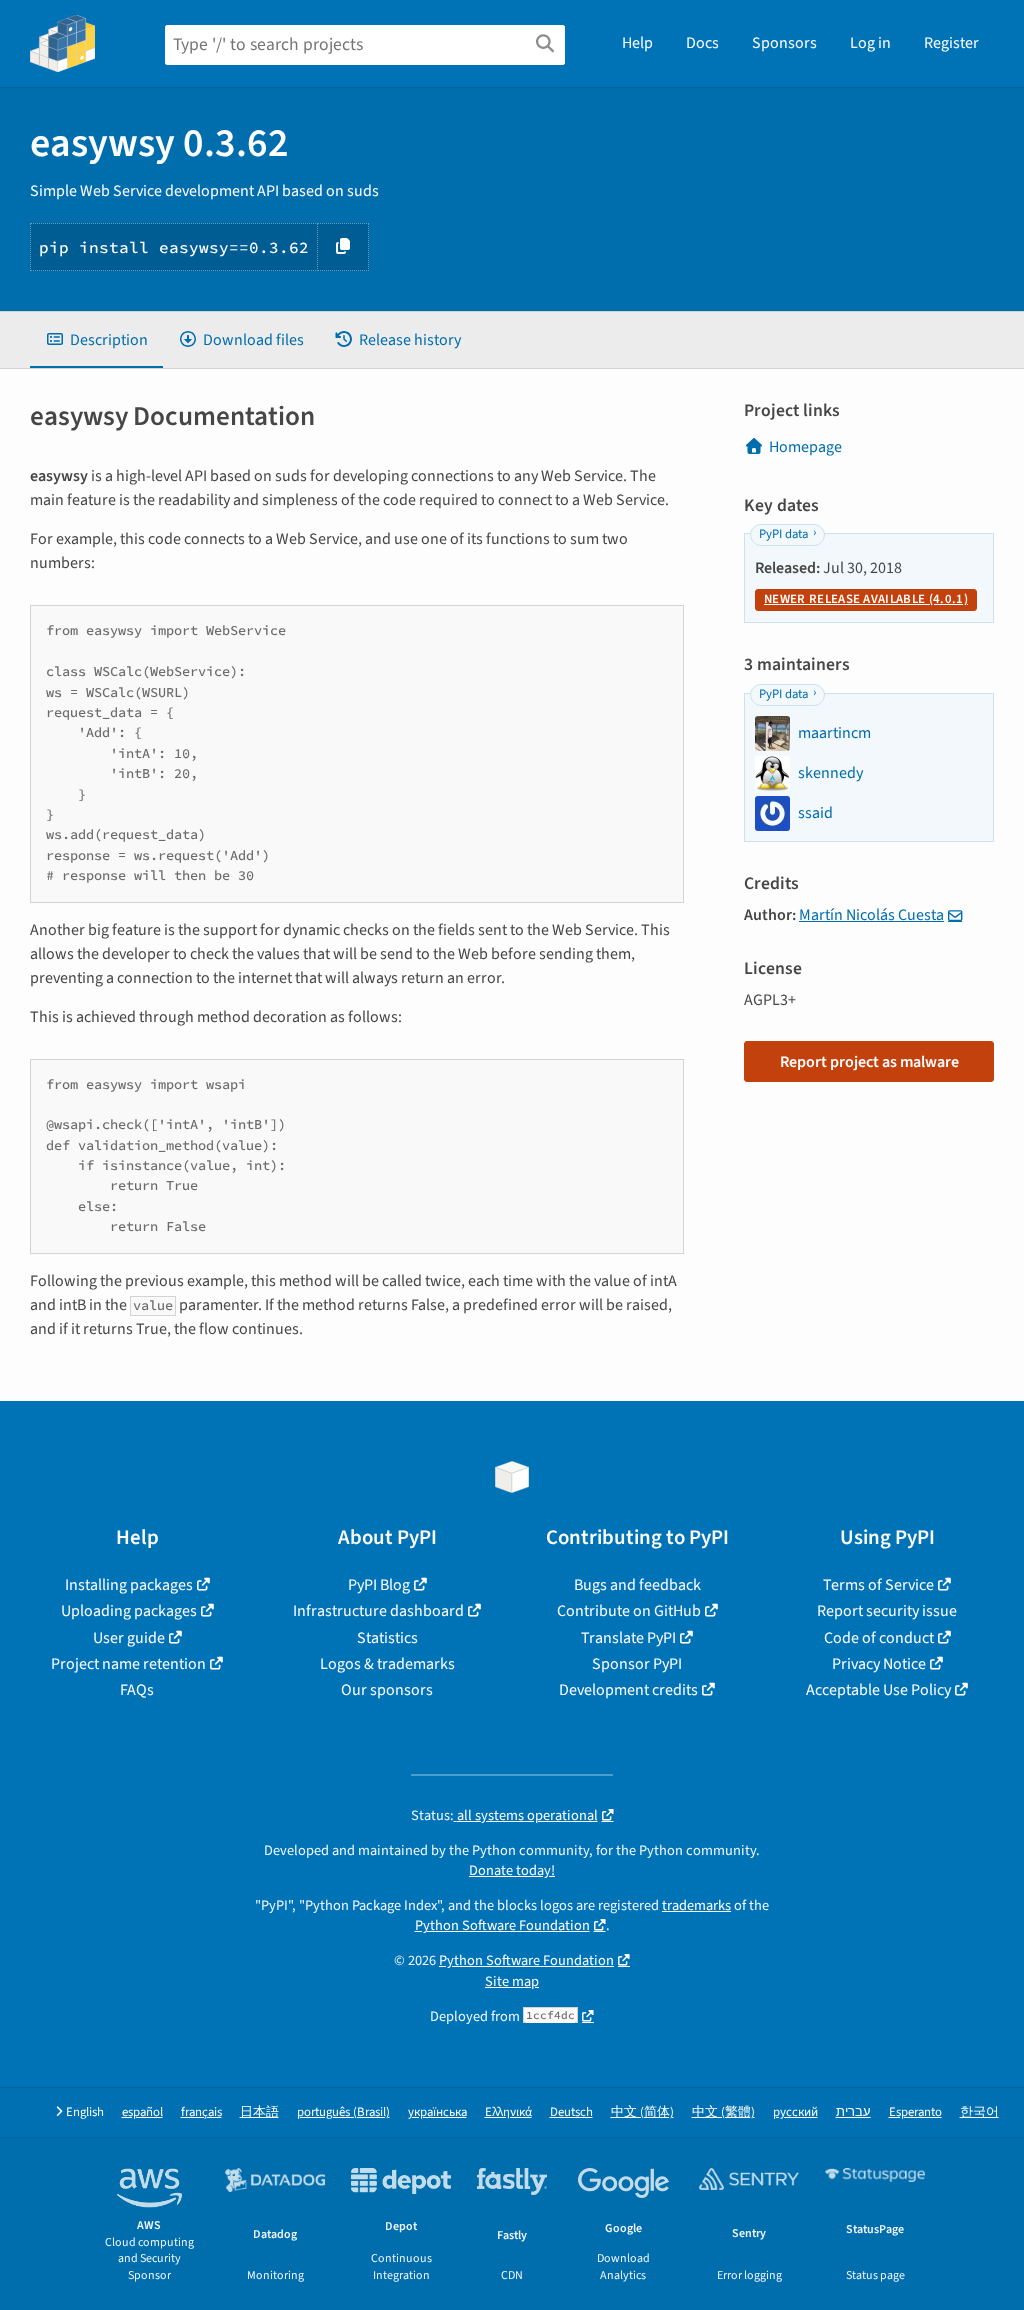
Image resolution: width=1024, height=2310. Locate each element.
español (142, 2112)
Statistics (387, 1638)
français (201, 2112)
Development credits (628, 1690)
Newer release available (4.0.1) (866, 599)
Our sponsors (387, 1690)
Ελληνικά (508, 2112)
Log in (870, 43)
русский (795, 2112)
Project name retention (128, 1664)
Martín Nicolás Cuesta (871, 915)
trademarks (696, 1905)
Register (951, 43)
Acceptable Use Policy (878, 1690)
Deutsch (571, 2112)
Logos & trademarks (387, 1664)
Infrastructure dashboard (378, 1611)
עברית (853, 2112)
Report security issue (887, 1611)
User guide (129, 1638)
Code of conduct (879, 1638)
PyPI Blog (379, 1585)
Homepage (805, 447)
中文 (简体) (642, 2112)
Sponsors (784, 43)
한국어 (979, 2112)
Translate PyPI (628, 1638)
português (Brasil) (343, 2112)
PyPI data (783, 534)
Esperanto (915, 2112)
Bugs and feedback (637, 1585)
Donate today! (512, 1870)
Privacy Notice (879, 1664)
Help (637, 43)
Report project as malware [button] (869, 1062)
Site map (512, 1981)
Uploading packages (129, 1611)
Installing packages (129, 1585)
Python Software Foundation (502, 1925)
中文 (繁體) (723, 2112)
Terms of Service (878, 1585)
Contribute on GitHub (629, 1611)
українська (437, 2112)
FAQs (137, 1690)
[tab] (96, 340)
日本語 (259, 2112)
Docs (702, 43)
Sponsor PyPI (637, 1664)
